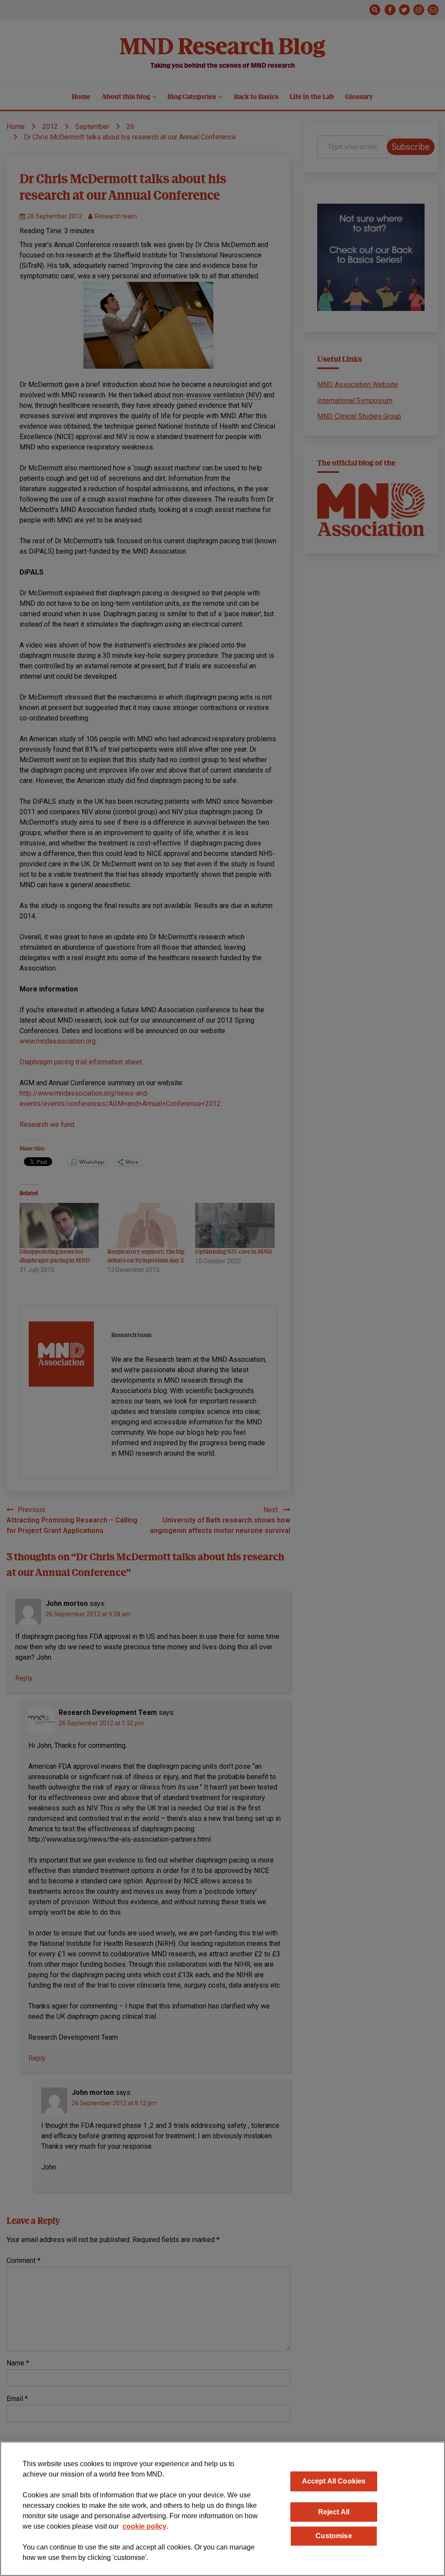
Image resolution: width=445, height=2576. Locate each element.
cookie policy (144, 2526)
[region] (222, 2509)
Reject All (334, 2512)
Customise (334, 2536)
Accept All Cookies (334, 2481)
